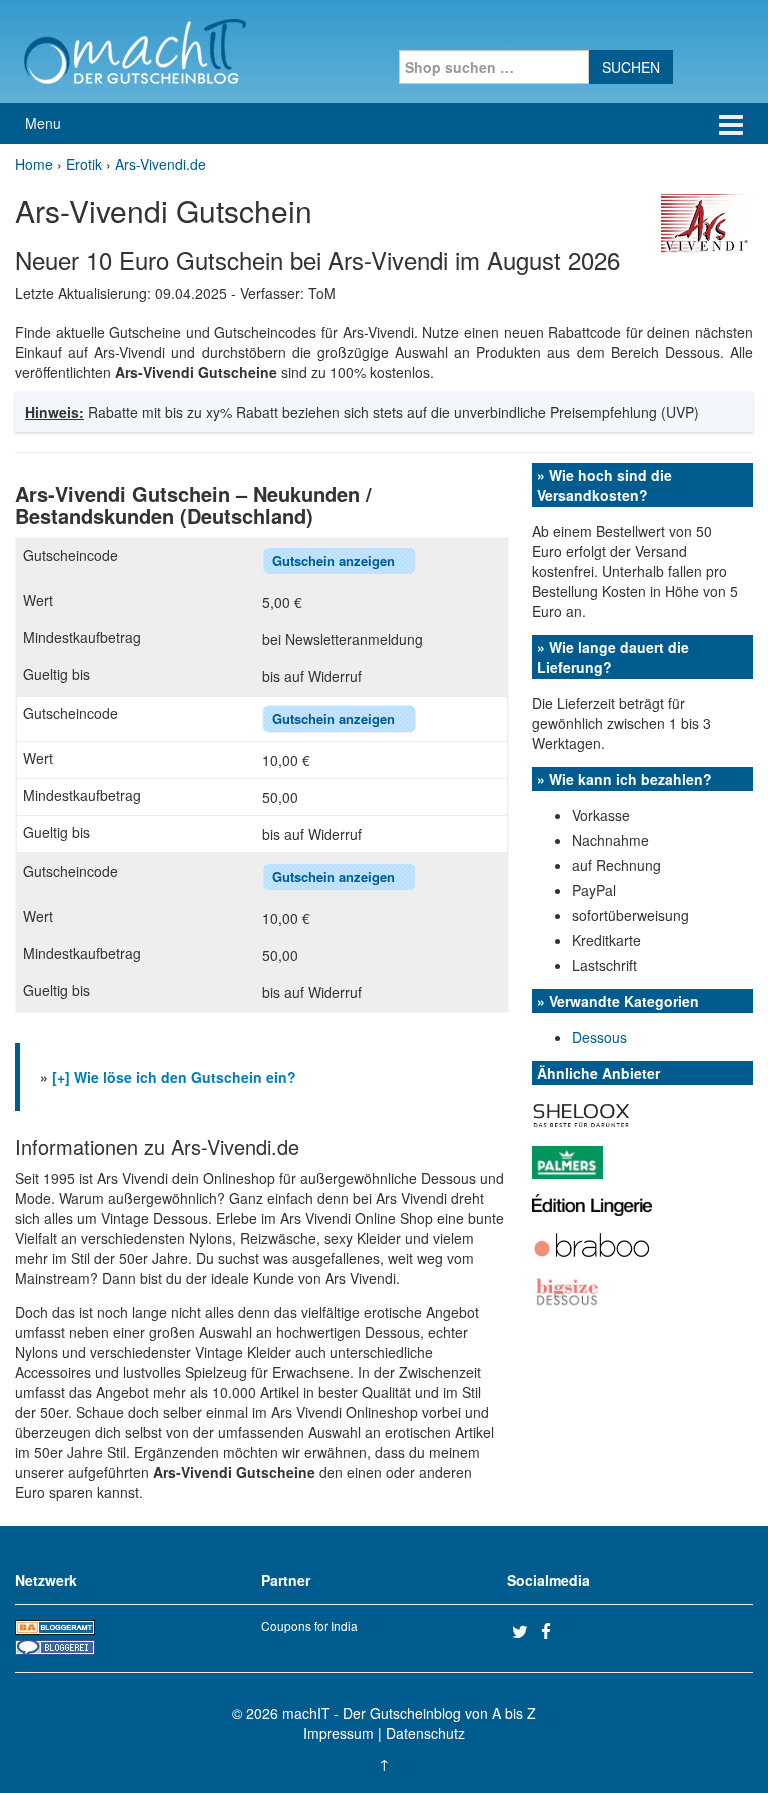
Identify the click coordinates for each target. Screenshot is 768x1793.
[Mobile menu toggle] (731, 123)
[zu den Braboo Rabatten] (592, 1243)
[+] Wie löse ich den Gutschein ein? (174, 1077)
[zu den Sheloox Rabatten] (581, 1113)
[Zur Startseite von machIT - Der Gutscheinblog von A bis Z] (134, 49)
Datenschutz (425, 1733)
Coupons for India (309, 1625)
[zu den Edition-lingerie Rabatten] (592, 1203)
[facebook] (553, 1631)
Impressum (338, 1733)
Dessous (599, 1037)
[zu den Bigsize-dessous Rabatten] (566, 1289)
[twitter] (524, 1631)
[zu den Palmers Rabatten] (567, 1160)
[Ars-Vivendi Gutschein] (707, 222)
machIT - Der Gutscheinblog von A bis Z (409, 1713)
